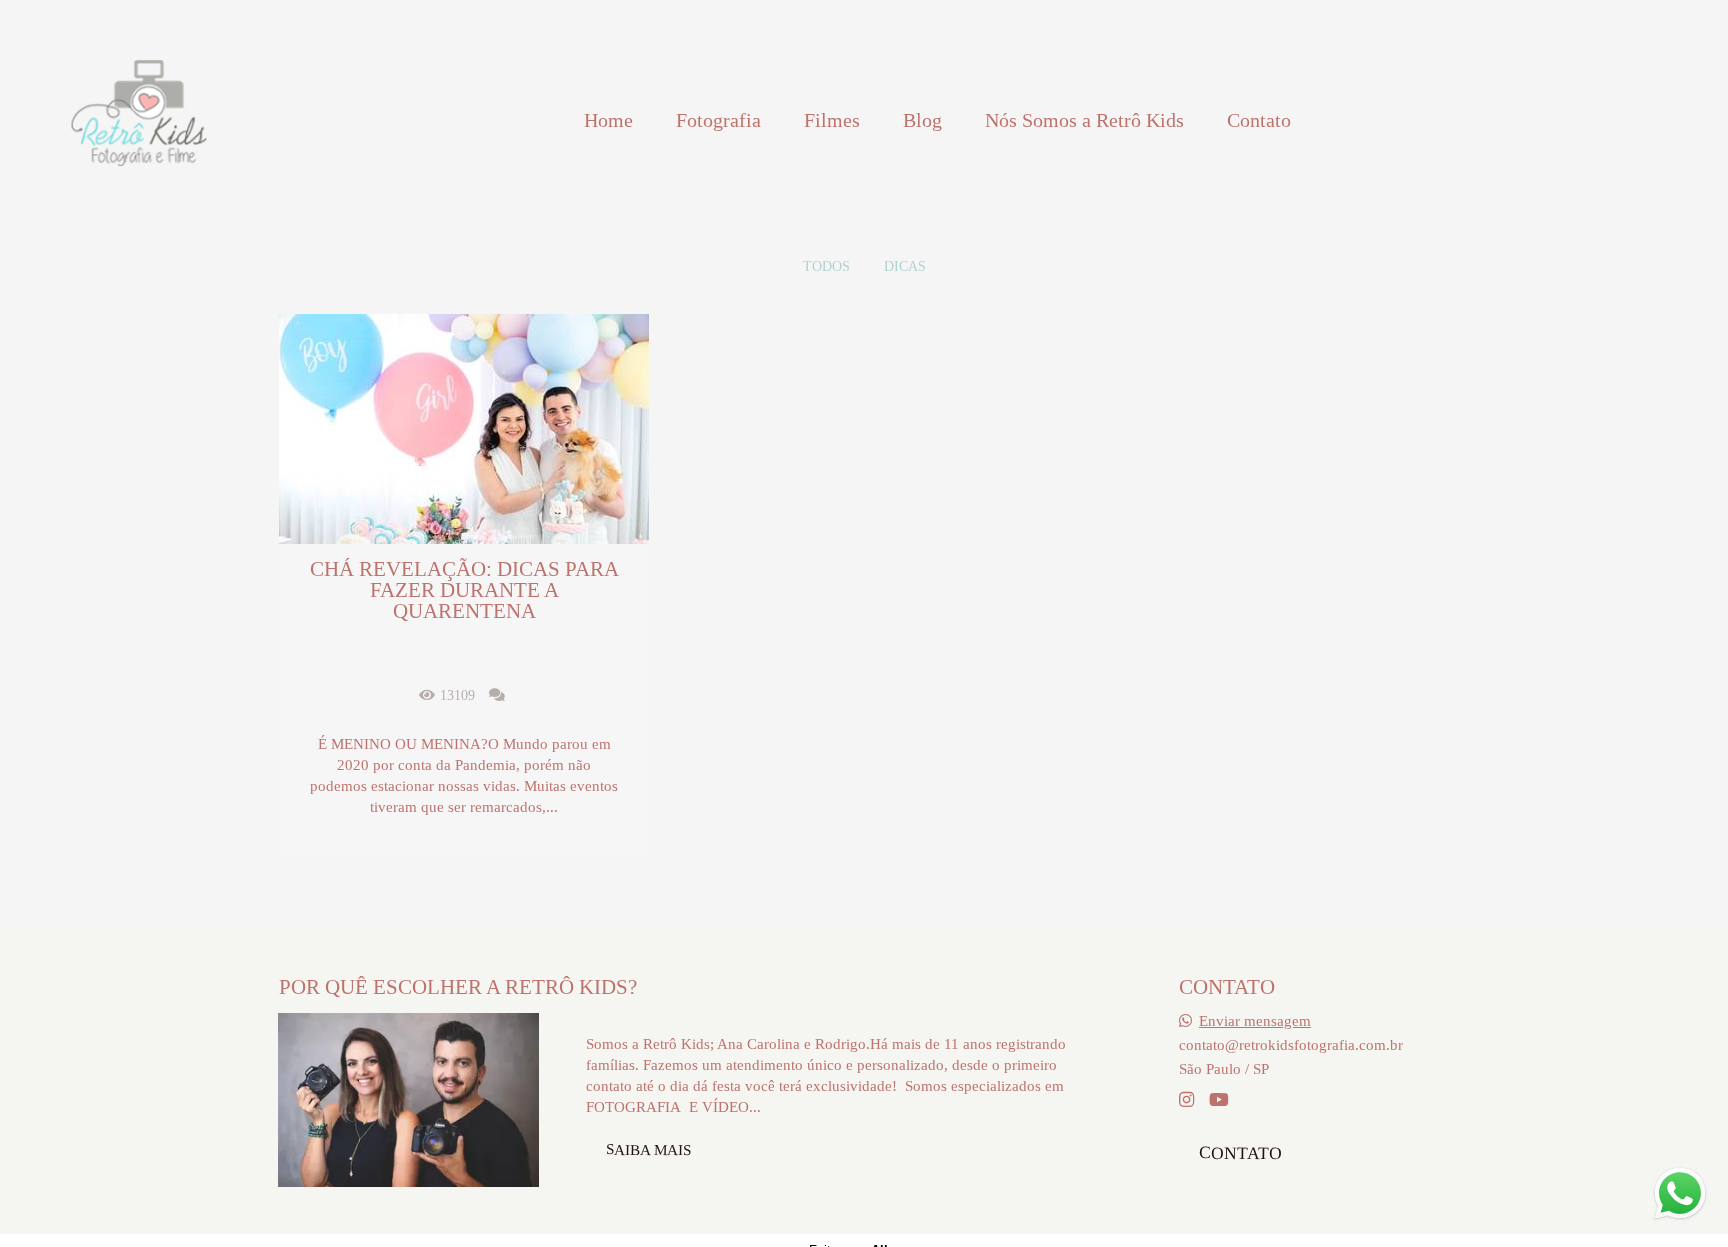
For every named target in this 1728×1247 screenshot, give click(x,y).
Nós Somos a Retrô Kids (1084, 120)
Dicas (905, 267)
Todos (826, 267)
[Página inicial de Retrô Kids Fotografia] (138, 120)
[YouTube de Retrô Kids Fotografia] (1219, 1100)
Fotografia (718, 120)
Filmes (832, 120)
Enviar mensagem (1255, 1020)
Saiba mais (648, 1149)
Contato (1259, 120)
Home (608, 120)
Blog (922, 120)
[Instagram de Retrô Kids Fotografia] (1186, 1100)
